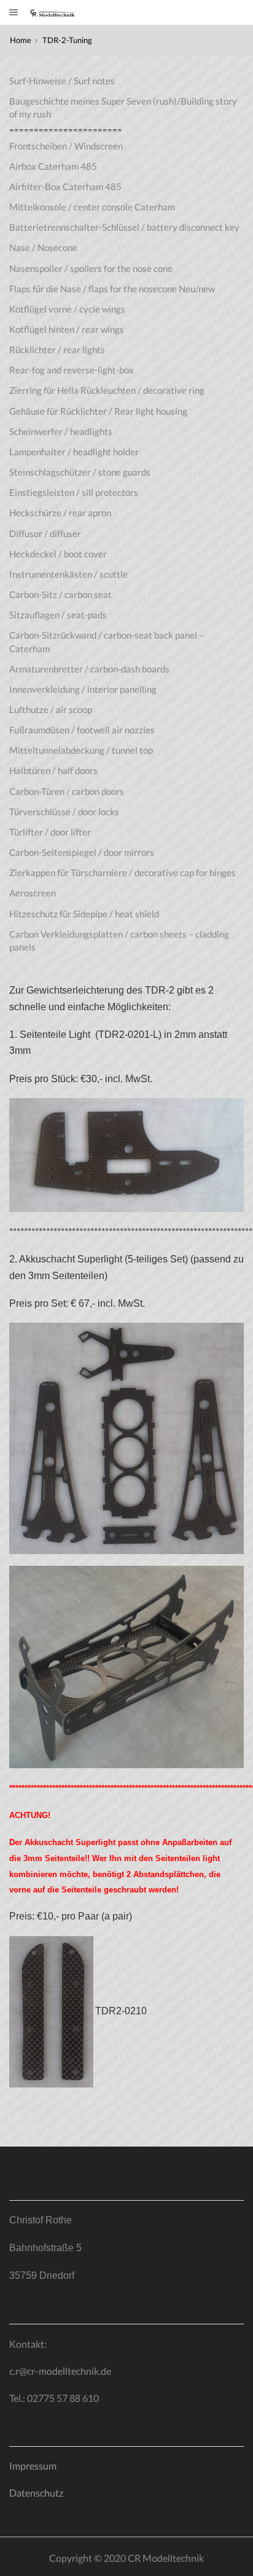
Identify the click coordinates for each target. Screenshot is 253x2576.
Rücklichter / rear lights (57, 349)
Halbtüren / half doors (53, 770)
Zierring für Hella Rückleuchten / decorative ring (107, 390)
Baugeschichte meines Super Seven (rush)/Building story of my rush (123, 107)
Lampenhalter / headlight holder (74, 452)
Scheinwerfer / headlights (61, 431)
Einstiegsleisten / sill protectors (74, 492)
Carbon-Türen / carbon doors (67, 791)
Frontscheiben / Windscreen (66, 146)
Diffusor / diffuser (45, 533)
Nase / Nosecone (43, 247)
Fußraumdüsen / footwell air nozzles (82, 730)
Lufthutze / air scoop (51, 709)
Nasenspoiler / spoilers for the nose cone (91, 268)
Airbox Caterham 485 (53, 166)
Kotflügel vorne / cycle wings (67, 309)
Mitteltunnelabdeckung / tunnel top (81, 750)
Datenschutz (36, 2493)
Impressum (33, 2466)
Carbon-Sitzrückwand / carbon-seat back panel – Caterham (107, 641)
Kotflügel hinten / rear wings (67, 329)
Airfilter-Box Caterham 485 (65, 186)
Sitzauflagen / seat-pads (58, 615)
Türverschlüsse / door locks (64, 811)
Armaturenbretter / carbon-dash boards (89, 669)
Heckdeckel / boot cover (58, 554)
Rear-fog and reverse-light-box (72, 370)
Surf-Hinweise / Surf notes (62, 81)
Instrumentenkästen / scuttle (68, 574)
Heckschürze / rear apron (60, 512)
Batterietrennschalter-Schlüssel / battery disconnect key (124, 227)
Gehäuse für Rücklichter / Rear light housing (98, 411)
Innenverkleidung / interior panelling (83, 689)
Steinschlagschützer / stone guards (80, 472)
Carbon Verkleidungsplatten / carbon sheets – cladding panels (119, 940)
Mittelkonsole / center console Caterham (92, 207)
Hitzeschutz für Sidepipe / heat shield (84, 914)
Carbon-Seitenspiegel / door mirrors (82, 852)
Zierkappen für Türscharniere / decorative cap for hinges (123, 872)
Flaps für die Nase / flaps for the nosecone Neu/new (112, 289)
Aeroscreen (33, 893)
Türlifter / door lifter (50, 832)
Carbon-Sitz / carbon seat (60, 594)
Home (21, 40)
